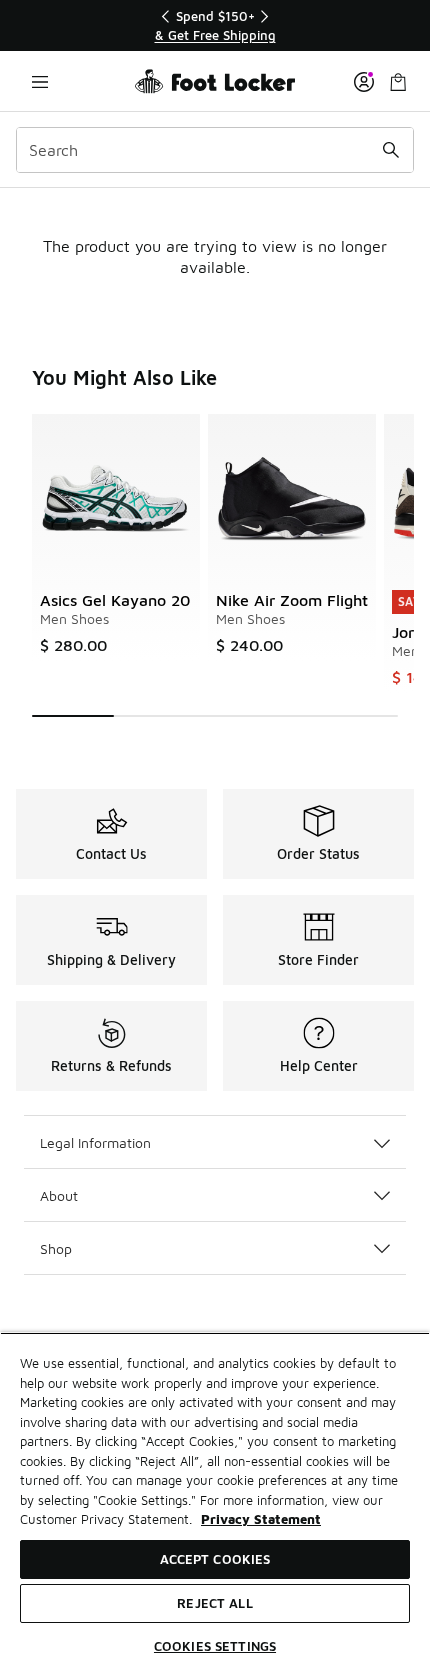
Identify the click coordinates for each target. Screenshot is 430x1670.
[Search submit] (391, 150)
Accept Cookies (215, 1559)
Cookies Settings (215, 1646)
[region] (215, 25)
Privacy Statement (261, 1519)
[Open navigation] (40, 81)
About (59, 1195)
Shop (56, 1248)
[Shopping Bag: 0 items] (398, 81)
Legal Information (95, 1142)
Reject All (214, 1603)
